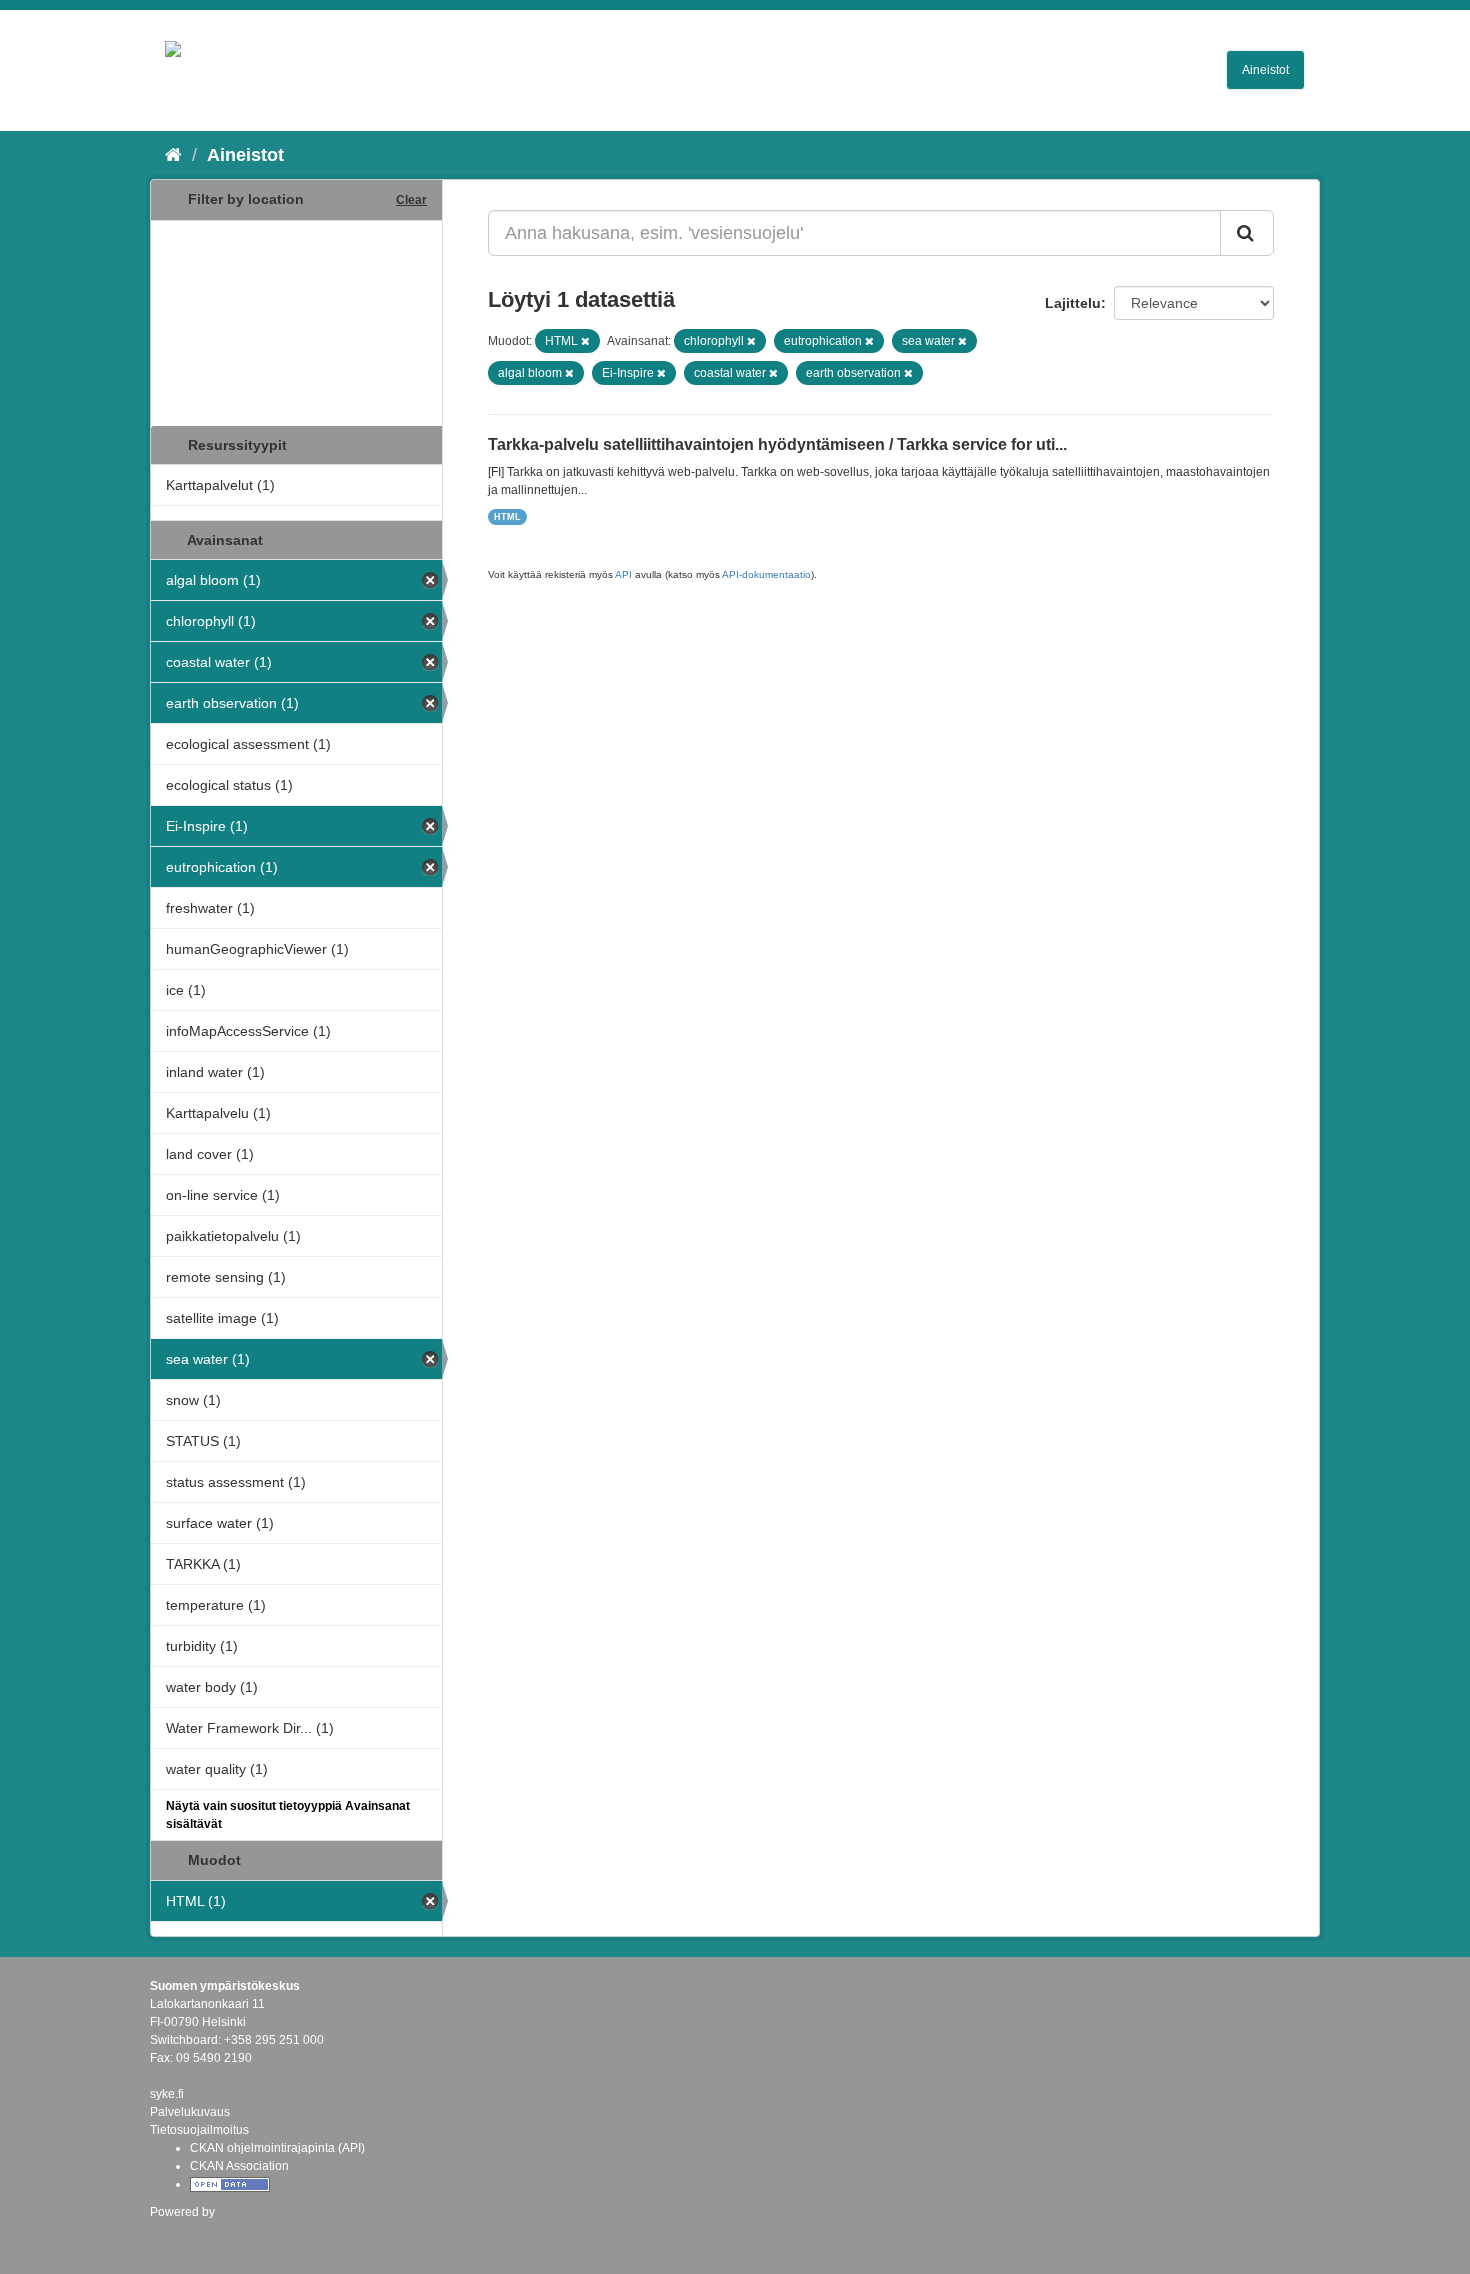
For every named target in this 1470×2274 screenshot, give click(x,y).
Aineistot (1265, 70)
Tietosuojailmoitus (199, 2130)
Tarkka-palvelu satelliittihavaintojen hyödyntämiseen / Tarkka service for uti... (777, 444)
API (623, 574)
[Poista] (585, 341)
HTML (507, 517)
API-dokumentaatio (766, 574)
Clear (411, 200)
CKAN (184, 2233)
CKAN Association (239, 2166)
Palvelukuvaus (190, 2112)
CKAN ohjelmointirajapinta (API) (277, 2148)
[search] (1247, 233)
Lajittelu (1073, 303)
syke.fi (167, 2094)
